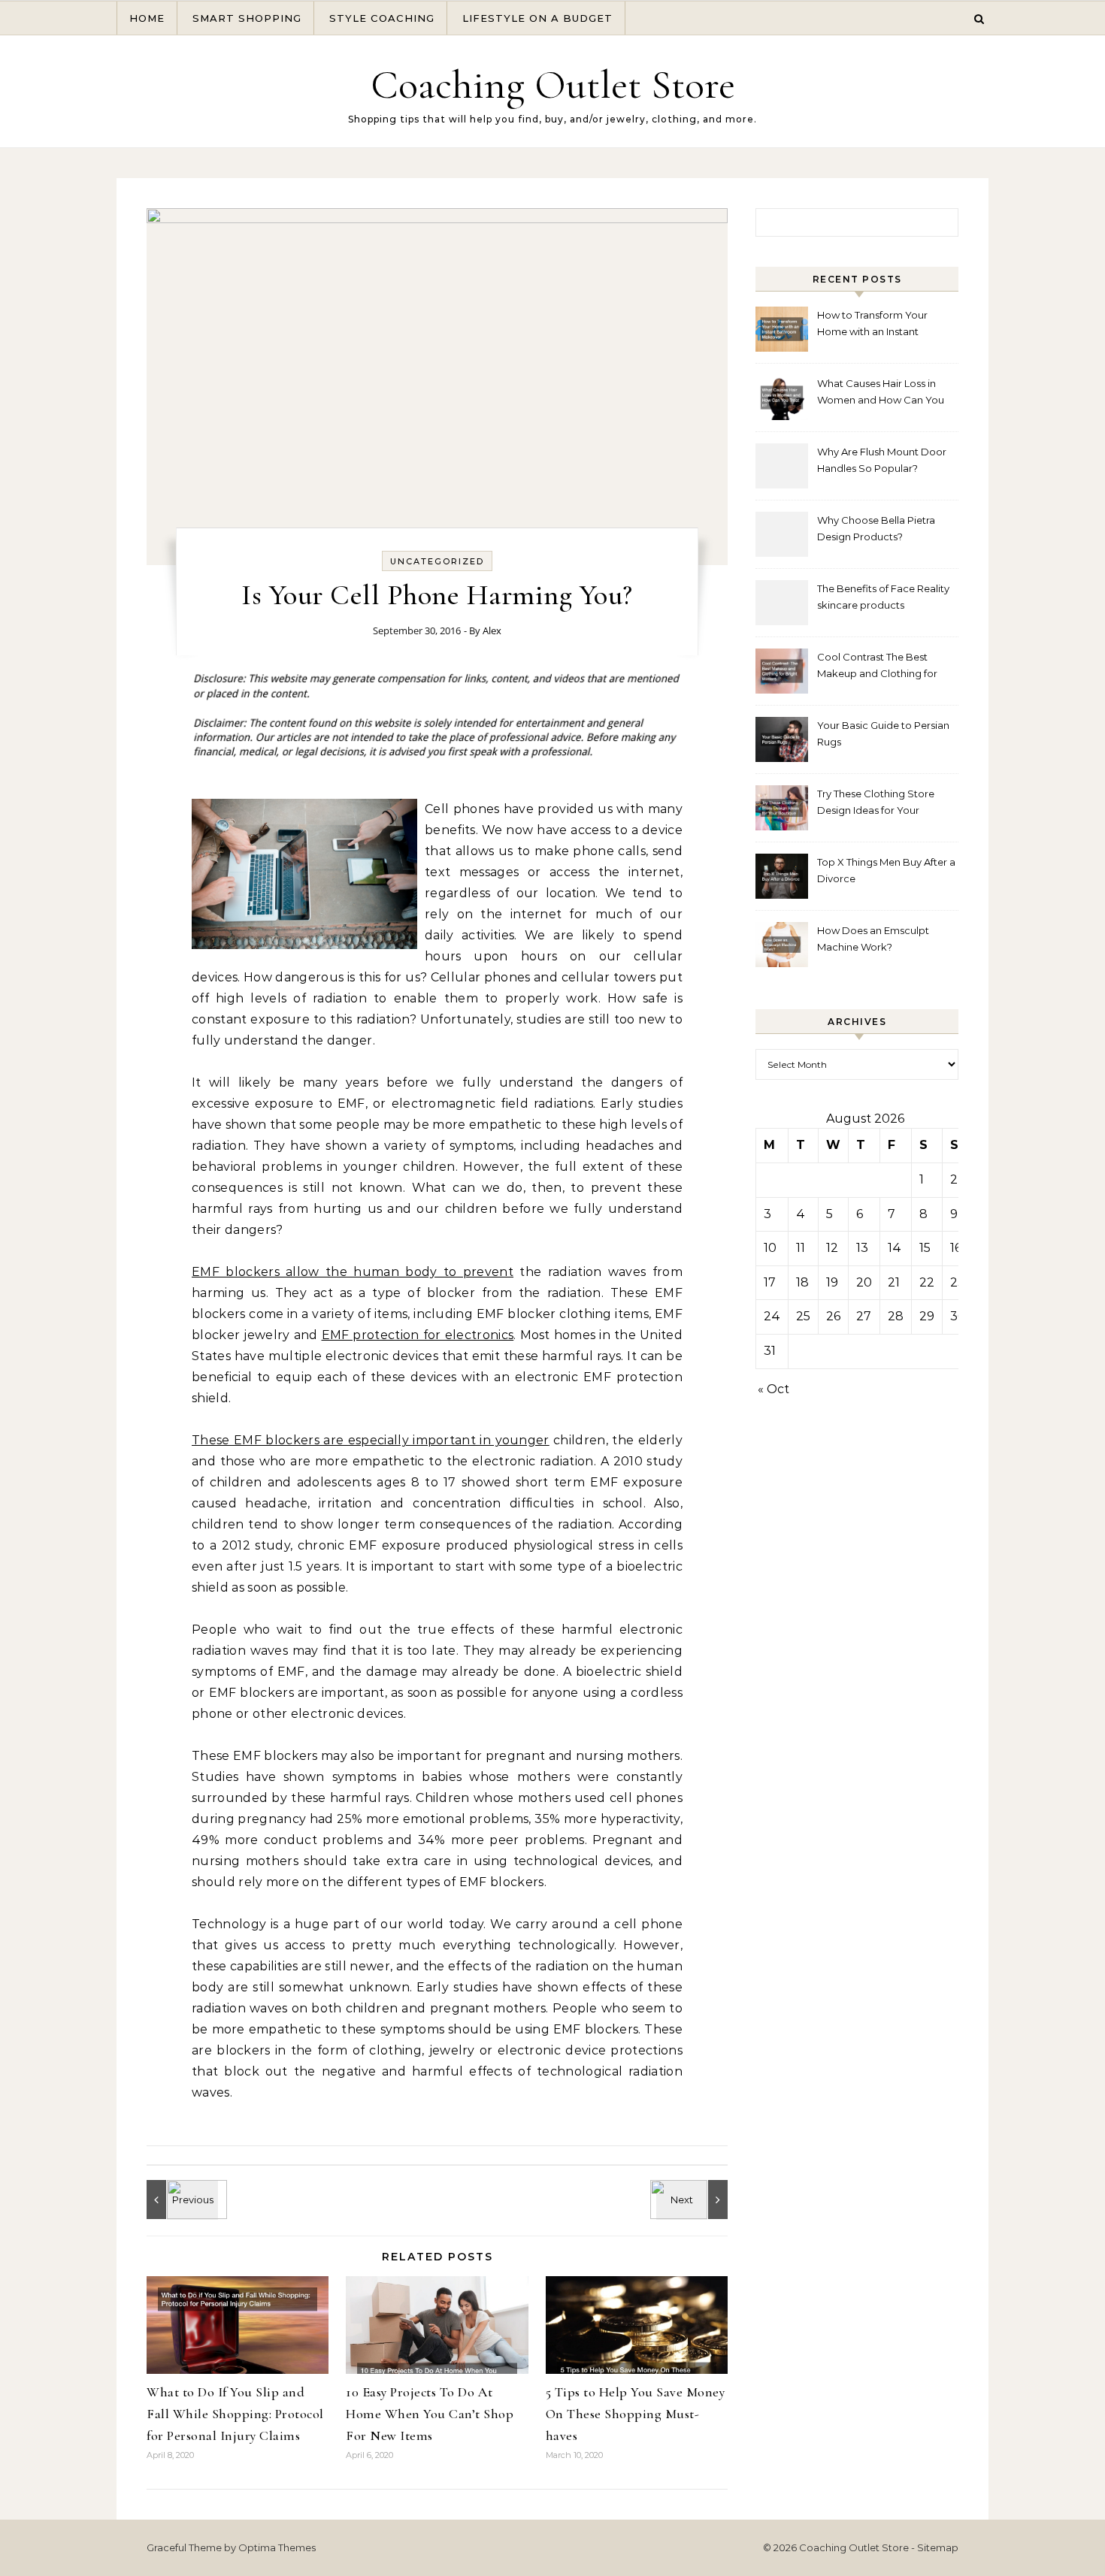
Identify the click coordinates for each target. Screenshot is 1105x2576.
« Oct (773, 1389)
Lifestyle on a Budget (537, 18)
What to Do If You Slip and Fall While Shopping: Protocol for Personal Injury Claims (235, 2414)
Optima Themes (277, 2547)
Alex (492, 630)
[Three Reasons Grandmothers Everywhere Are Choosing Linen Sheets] (694, 2200)
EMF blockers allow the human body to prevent (353, 1272)
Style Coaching (382, 18)
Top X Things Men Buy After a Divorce (886, 870)
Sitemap (938, 2547)
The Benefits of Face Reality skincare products (883, 597)
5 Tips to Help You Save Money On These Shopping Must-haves (636, 2414)
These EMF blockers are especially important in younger (371, 1440)
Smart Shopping (247, 18)
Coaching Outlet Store (553, 85)
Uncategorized (437, 561)
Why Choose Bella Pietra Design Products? (876, 528)
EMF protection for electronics (418, 1335)
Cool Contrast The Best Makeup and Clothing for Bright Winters (877, 667)
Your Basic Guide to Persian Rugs (883, 733)
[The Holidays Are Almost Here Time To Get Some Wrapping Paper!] (180, 2200)
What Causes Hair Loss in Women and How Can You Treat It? (881, 393)
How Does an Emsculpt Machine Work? (873, 939)
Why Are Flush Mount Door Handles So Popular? (882, 460)
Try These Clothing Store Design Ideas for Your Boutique (876, 804)
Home (147, 18)
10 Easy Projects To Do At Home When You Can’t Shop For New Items (430, 2414)
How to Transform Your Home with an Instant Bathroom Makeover (872, 325)
